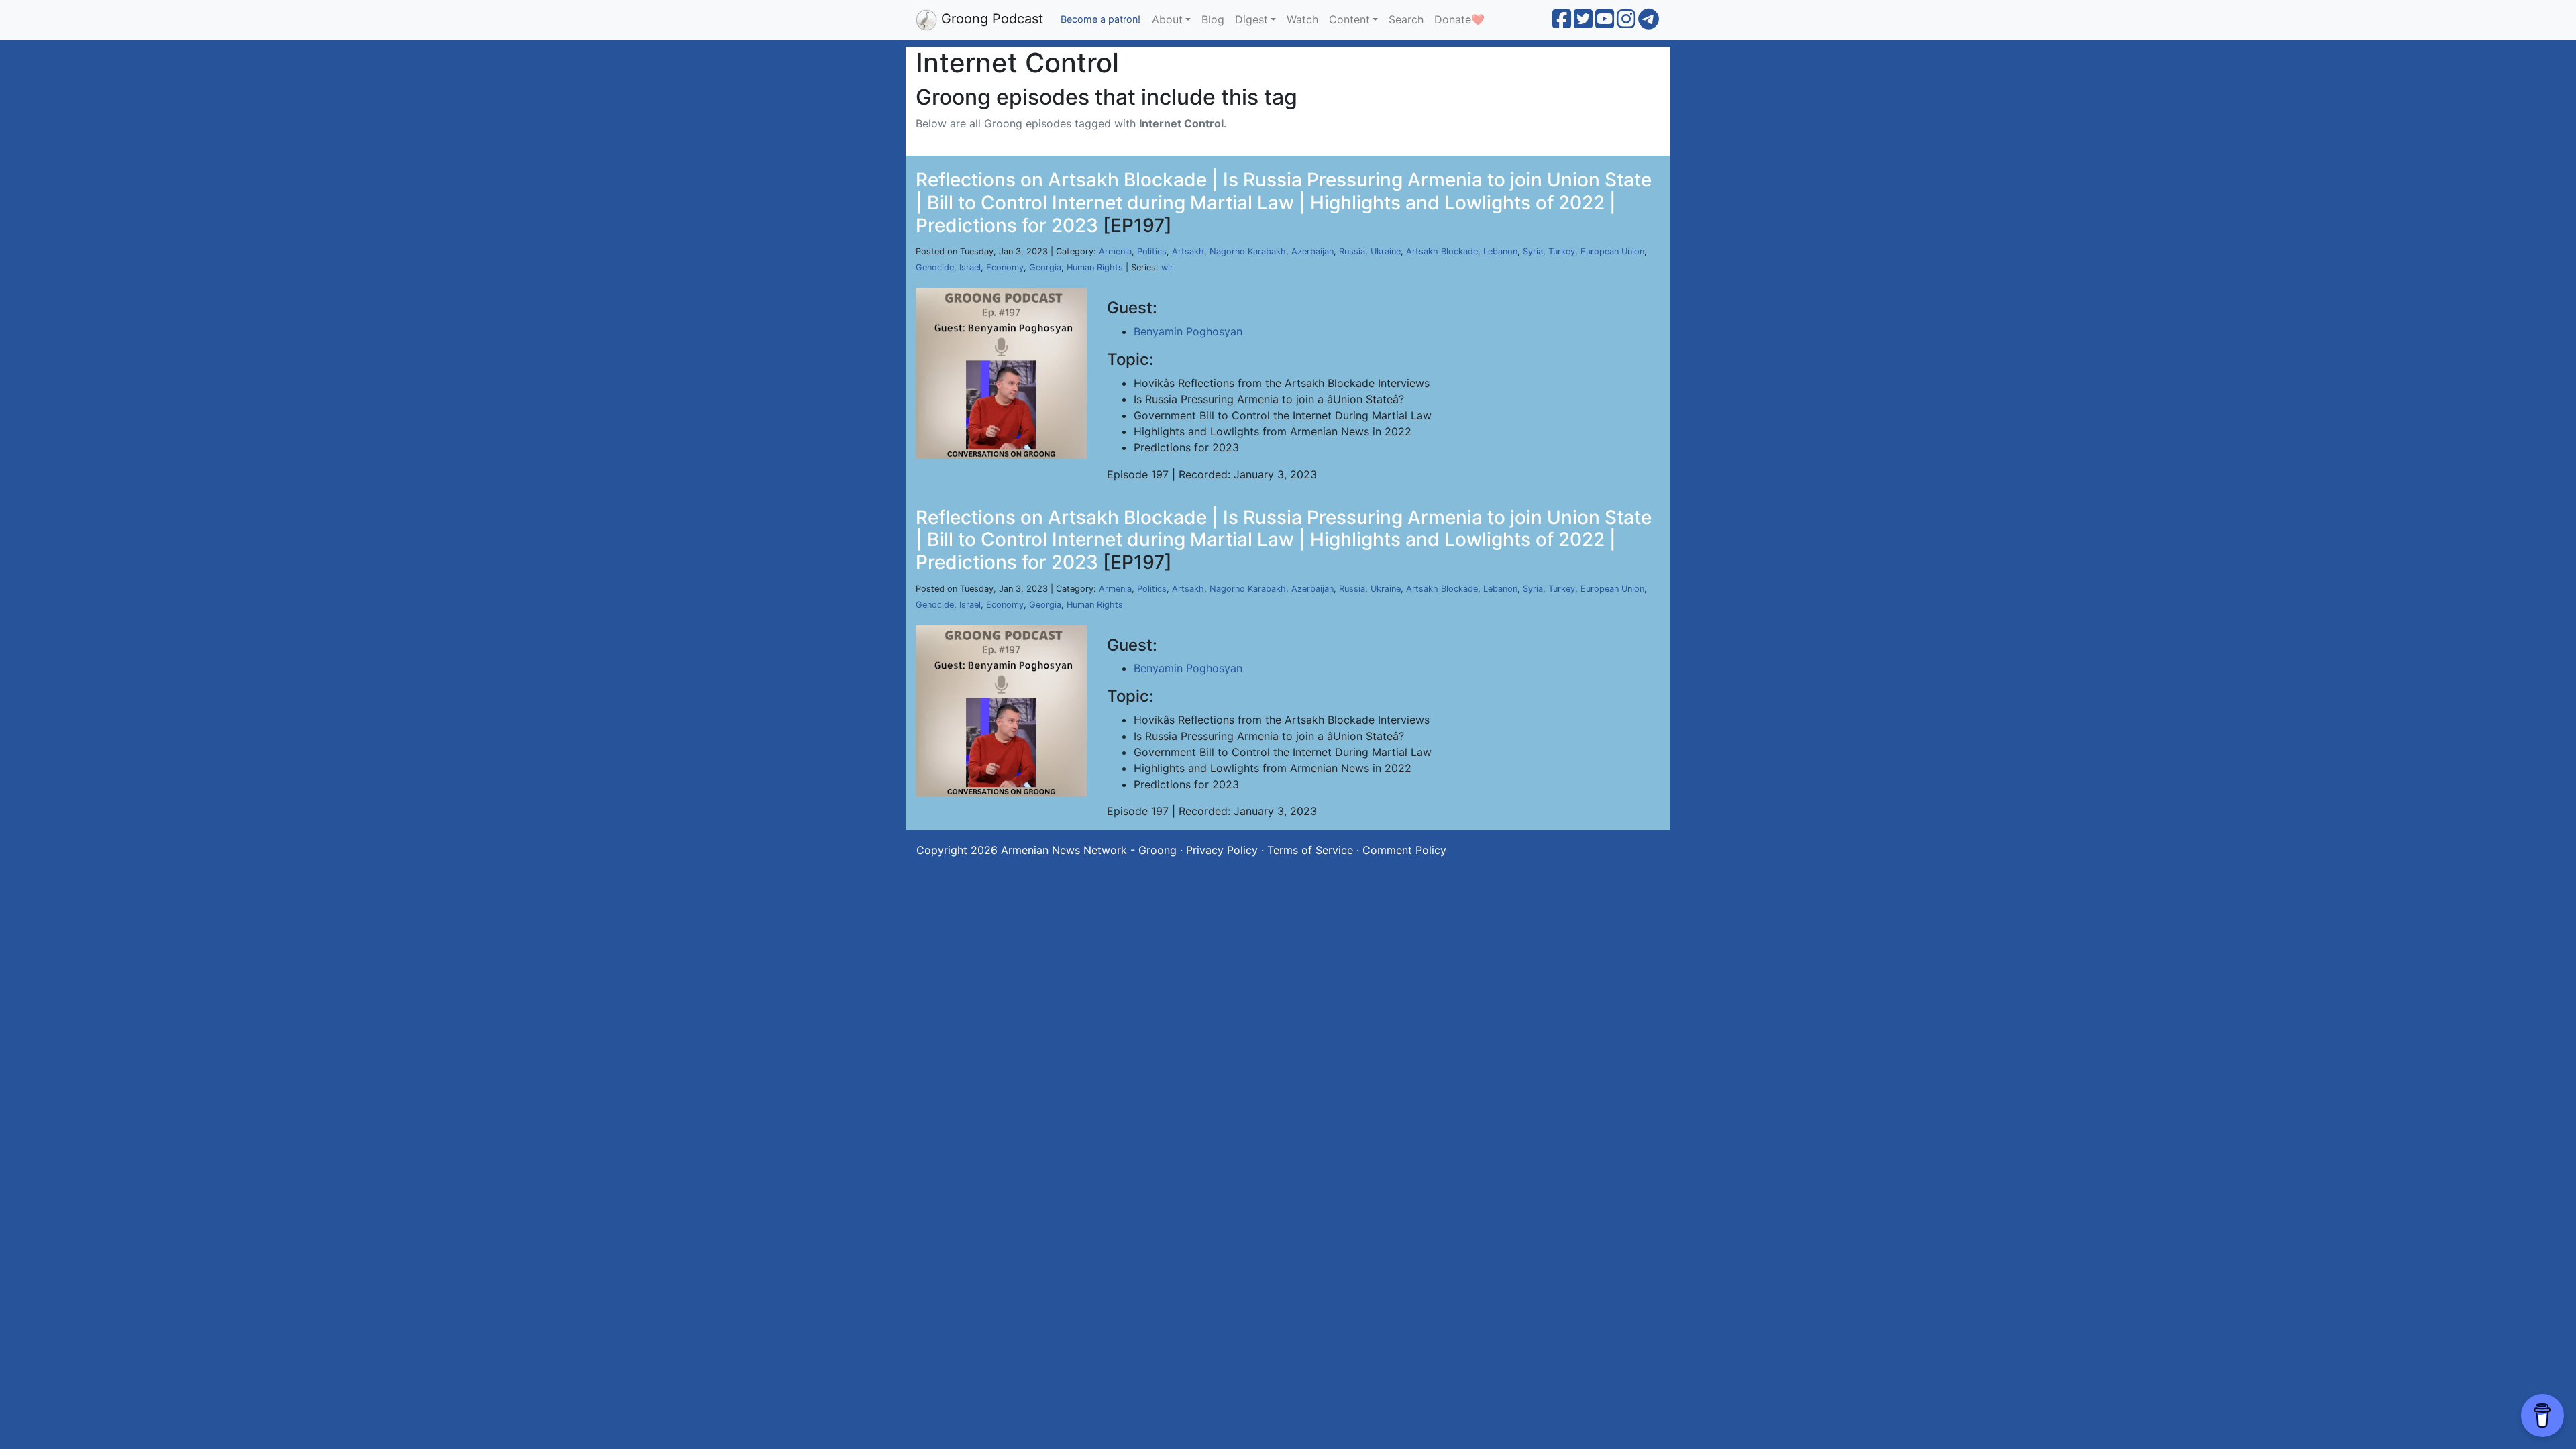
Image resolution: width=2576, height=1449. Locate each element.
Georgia (1045, 267)
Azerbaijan (1312, 251)
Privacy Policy (1222, 850)
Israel (970, 267)
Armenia (1115, 251)
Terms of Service (1310, 850)
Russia (1352, 251)
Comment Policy (1404, 850)
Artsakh (1188, 251)
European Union (1612, 251)
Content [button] (1349, 19)
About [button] (1167, 19)
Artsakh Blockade (1442, 251)
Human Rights (1095, 267)
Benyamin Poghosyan (1188, 331)
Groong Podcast (990, 19)
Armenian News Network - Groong (1089, 850)
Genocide (935, 267)
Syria (1533, 251)
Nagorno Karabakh (1248, 251)
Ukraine (1386, 251)
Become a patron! (1101, 19)
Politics (1152, 251)
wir (1167, 267)
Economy (1005, 267)
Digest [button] (1251, 19)
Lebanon (1500, 251)
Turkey (1562, 251)
